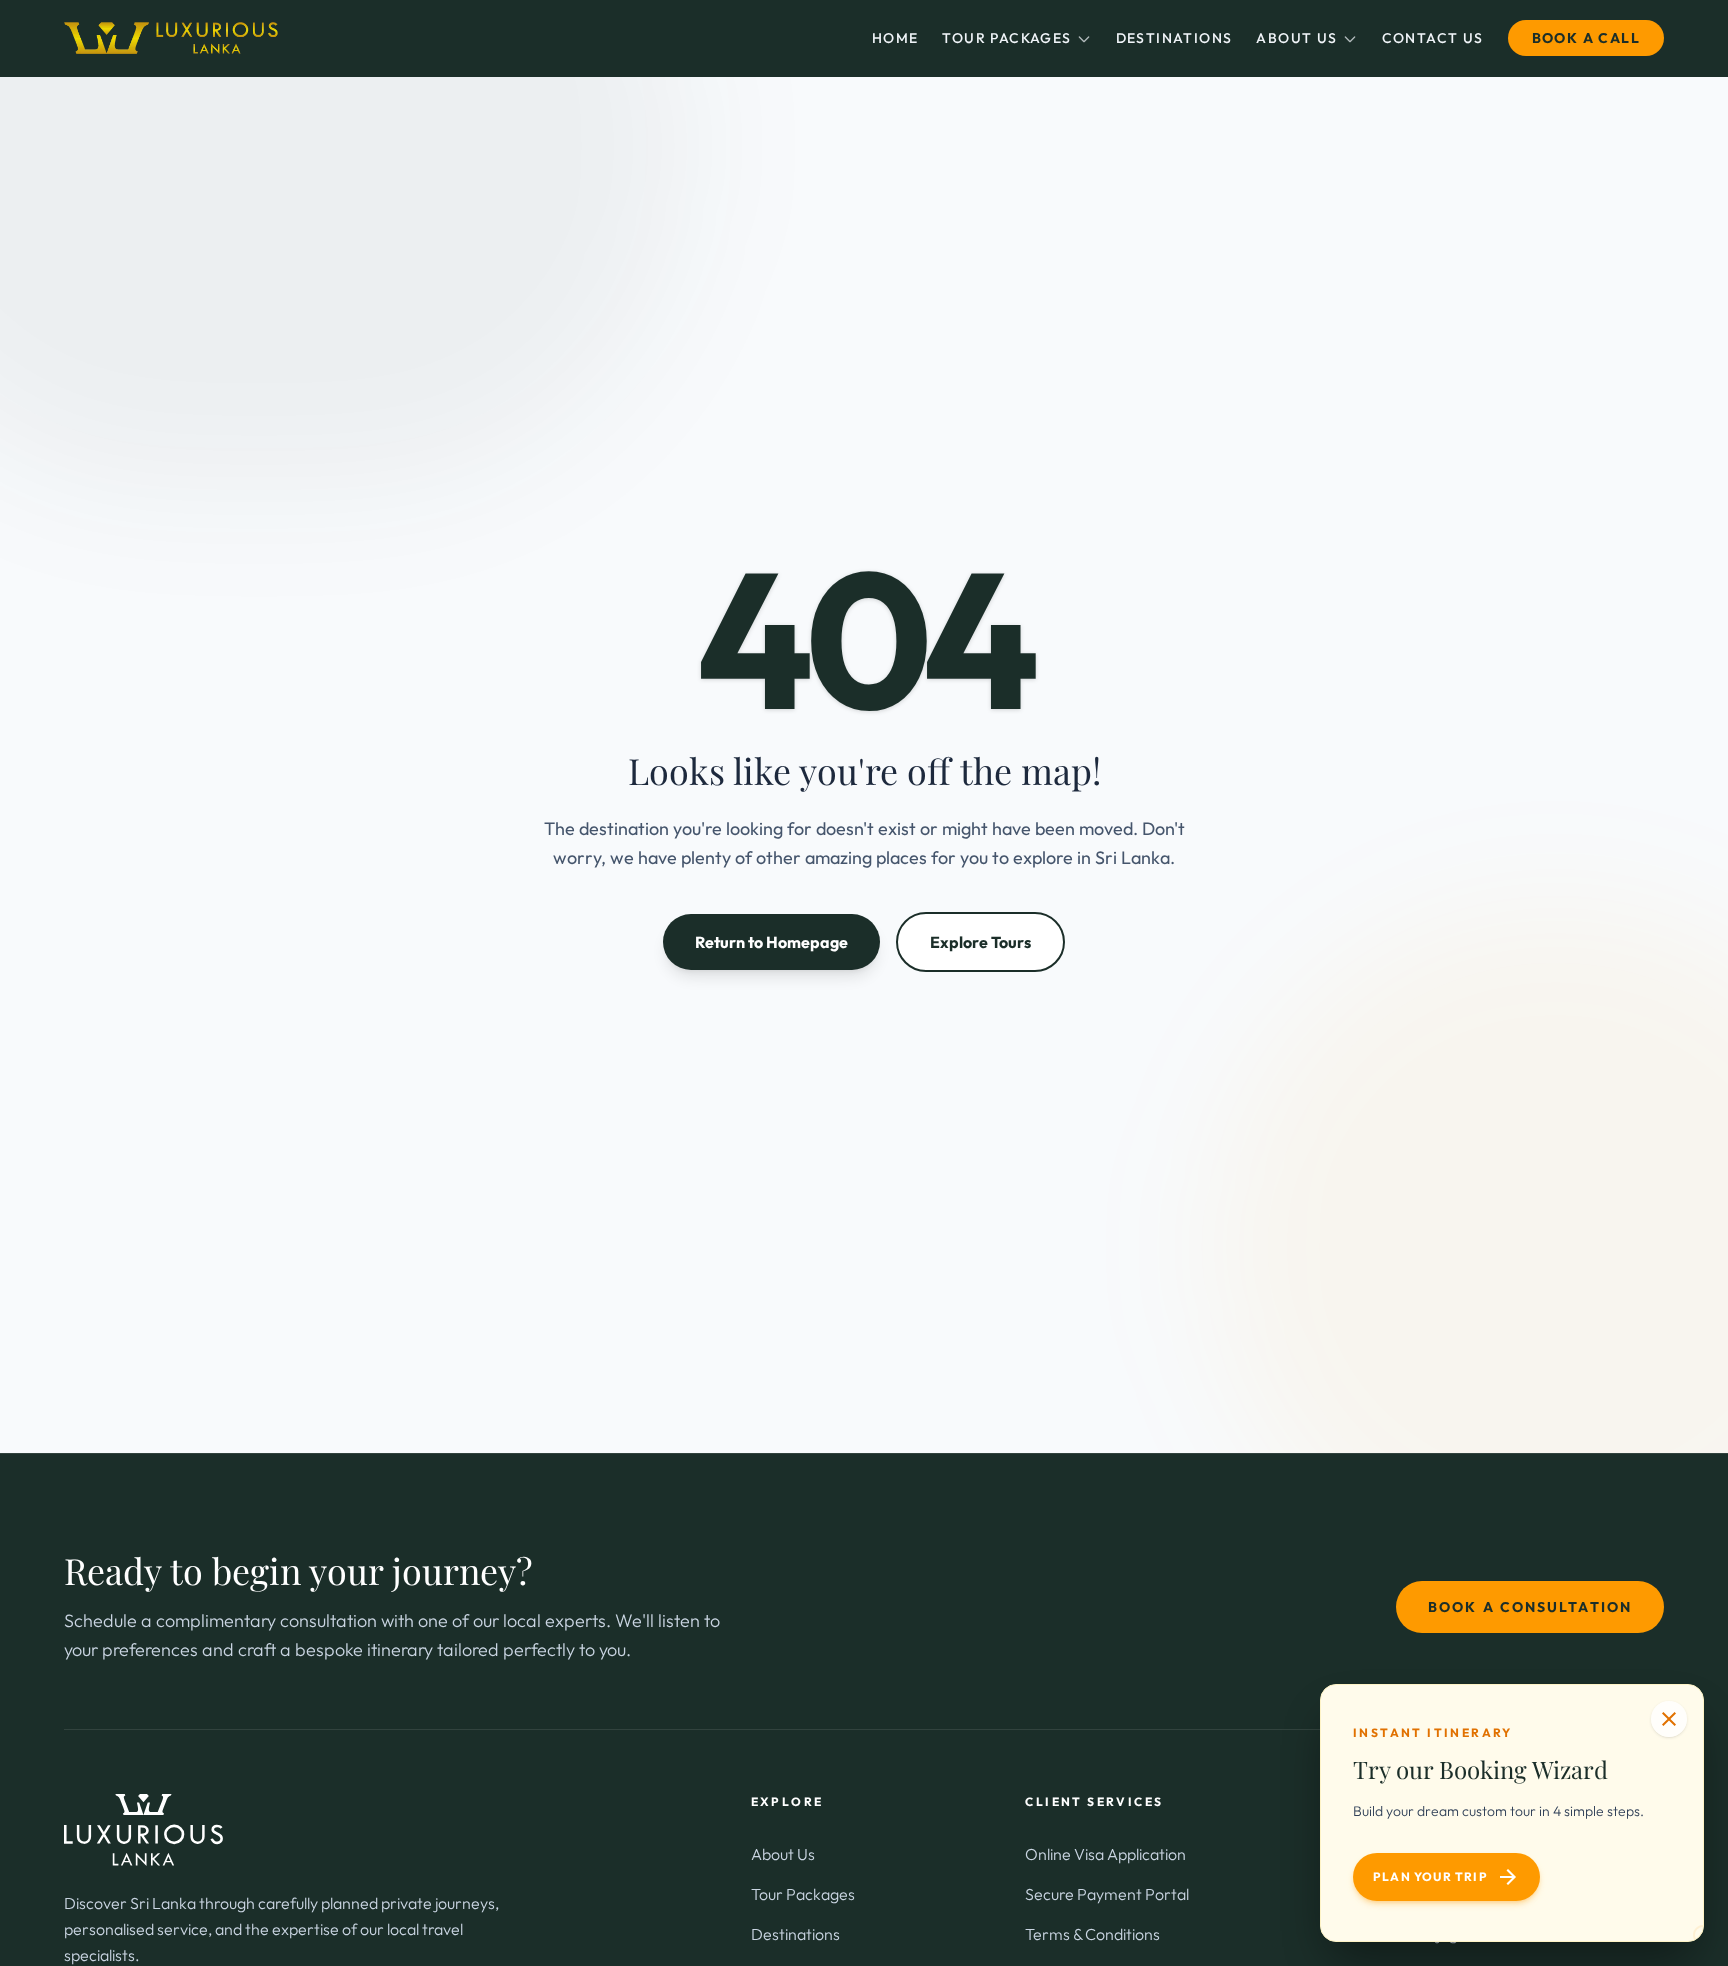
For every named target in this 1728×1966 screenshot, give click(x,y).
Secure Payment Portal (1107, 1894)
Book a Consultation (1530, 1607)
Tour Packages (1006, 38)
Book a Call (1586, 38)
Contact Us (1433, 38)
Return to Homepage (771, 942)
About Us (1296, 38)
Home (895, 38)
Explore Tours (980, 942)
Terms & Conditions (1092, 1934)
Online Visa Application (1105, 1854)
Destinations (1174, 38)
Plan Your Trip (1446, 1877)
